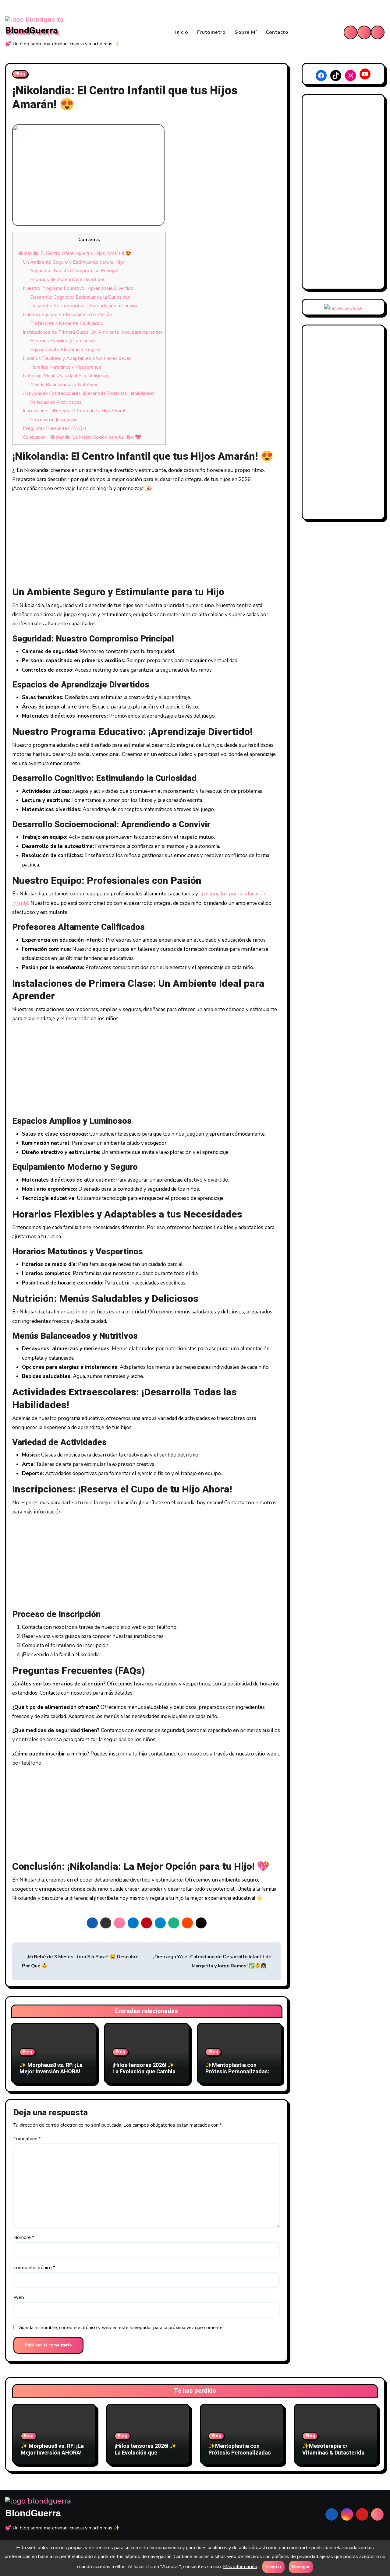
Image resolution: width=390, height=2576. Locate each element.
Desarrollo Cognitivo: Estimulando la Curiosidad (80, 297)
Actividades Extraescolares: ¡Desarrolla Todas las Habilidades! (89, 393)
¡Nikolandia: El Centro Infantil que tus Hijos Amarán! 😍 (73, 253)
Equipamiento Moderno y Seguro (65, 350)
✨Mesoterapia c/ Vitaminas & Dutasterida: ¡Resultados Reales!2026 (334, 2453)
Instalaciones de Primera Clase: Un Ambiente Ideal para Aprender (93, 332)
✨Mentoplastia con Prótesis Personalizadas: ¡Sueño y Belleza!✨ (237, 2072)
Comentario (27, 2139)
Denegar (301, 2567)
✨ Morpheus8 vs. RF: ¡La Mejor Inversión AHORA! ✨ (51, 2072)
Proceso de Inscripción (54, 420)
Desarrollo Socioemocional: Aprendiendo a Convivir (84, 306)
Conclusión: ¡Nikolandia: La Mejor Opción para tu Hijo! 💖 (82, 437)
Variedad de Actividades (56, 402)
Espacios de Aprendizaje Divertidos (68, 279)
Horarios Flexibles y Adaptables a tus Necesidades (77, 358)
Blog (20, 74)
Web (19, 2297)
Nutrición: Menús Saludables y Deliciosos (66, 376)
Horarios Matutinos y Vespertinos (66, 367)
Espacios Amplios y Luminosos (63, 341)
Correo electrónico (34, 2268)
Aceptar (273, 2567)
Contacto (277, 32)
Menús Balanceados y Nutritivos (64, 385)
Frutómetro (211, 32)
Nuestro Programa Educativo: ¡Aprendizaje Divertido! (79, 288)
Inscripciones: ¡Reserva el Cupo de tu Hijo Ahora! (74, 411)
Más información (240, 2567)
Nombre (24, 2237)
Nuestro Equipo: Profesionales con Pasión (67, 315)
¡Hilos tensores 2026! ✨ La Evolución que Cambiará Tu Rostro (147, 2072)
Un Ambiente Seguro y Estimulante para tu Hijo (73, 262)
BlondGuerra (32, 31)
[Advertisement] (148, 541)
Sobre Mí (246, 32)
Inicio (182, 32)
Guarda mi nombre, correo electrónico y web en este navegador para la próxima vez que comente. (121, 2328)
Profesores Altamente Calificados (67, 323)
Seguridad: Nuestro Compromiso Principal (74, 271)
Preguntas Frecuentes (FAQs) (55, 428)
